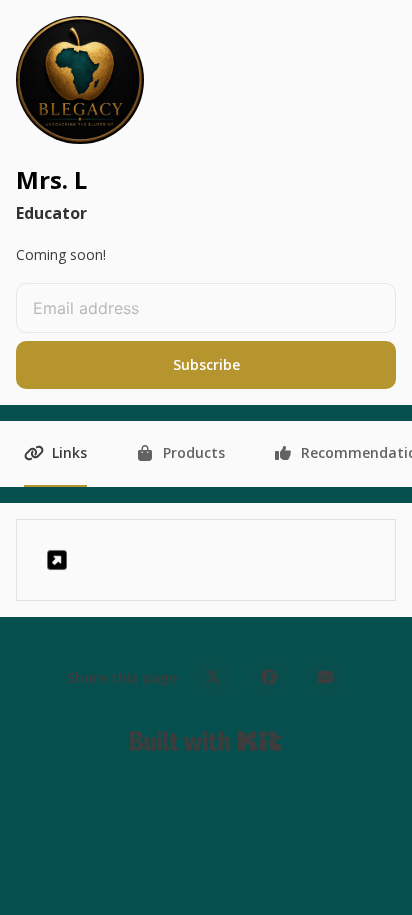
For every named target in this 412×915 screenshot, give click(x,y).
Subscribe (206, 364)
